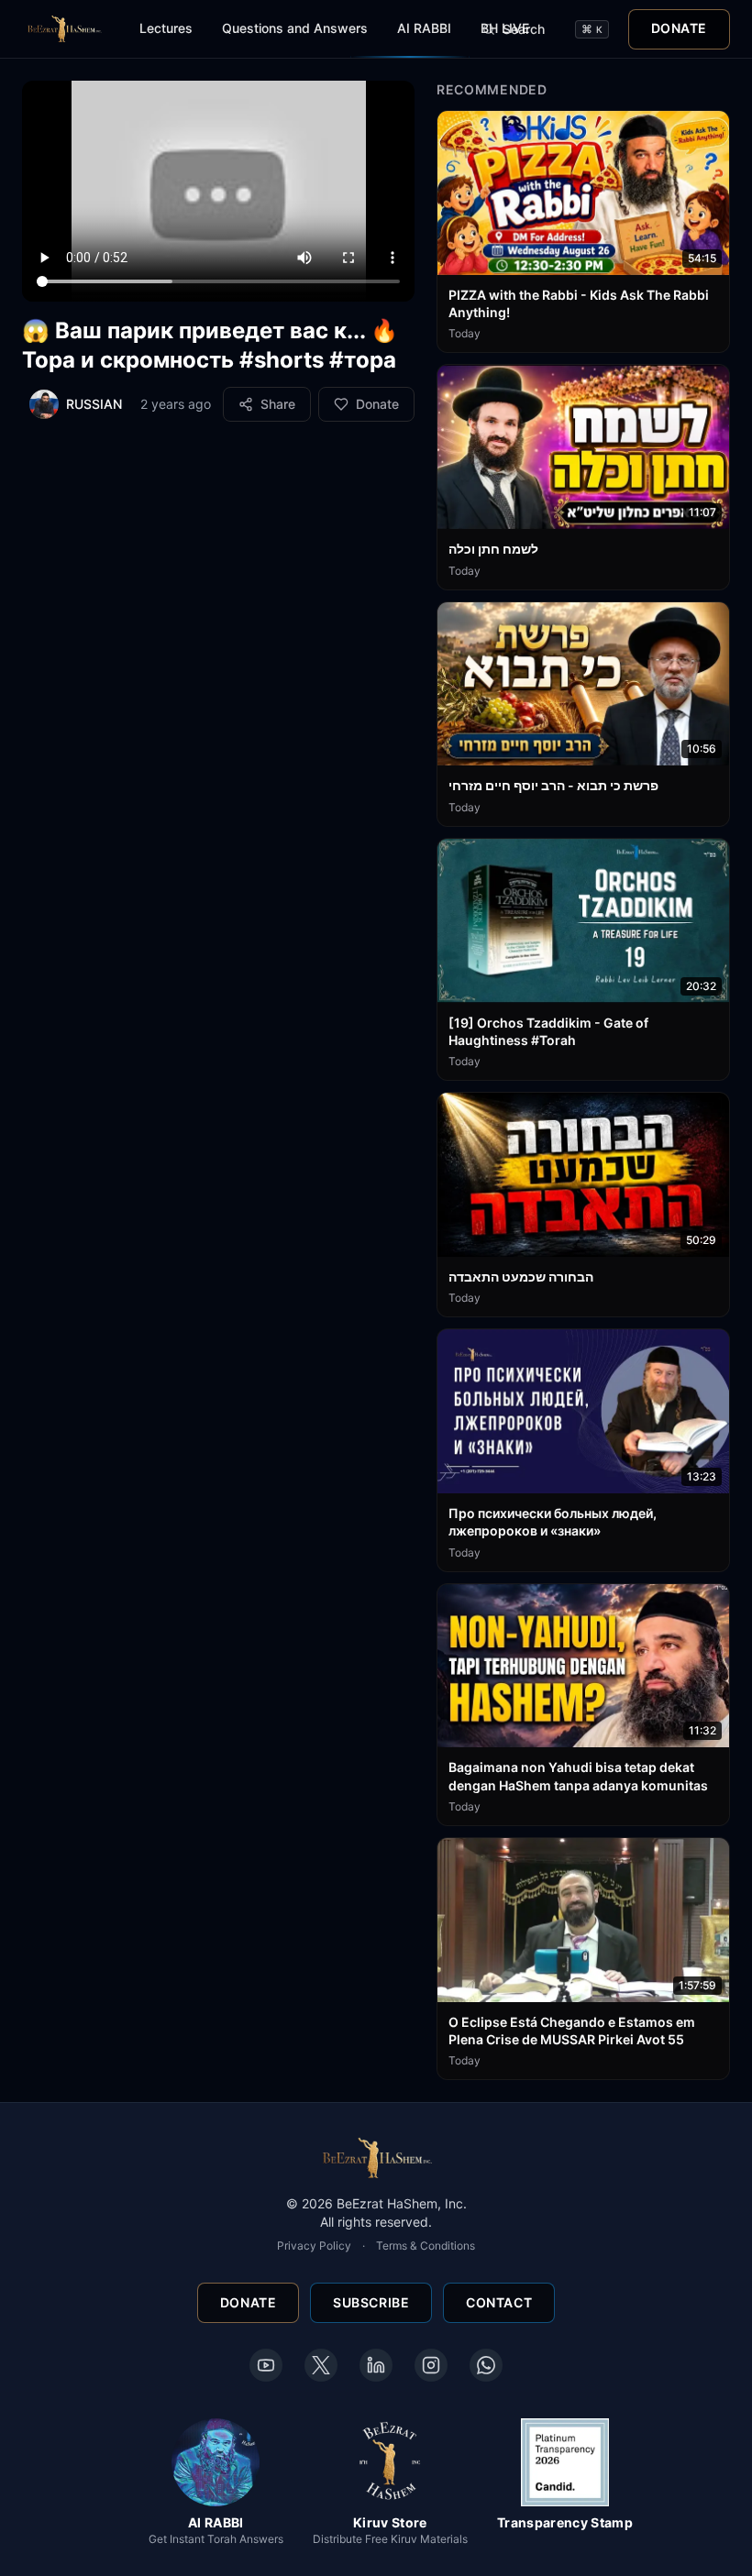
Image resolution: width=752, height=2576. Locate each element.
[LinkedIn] (376, 2365)
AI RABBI (424, 28)
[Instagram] (431, 2365)
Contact (499, 2302)
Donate (679, 28)
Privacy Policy (314, 2246)
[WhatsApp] (486, 2365)
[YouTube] (266, 2365)
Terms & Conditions (426, 2246)
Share (278, 404)
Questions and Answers (295, 28)
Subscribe (371, 2302)
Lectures (166, 28)
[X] (321, 2365)
